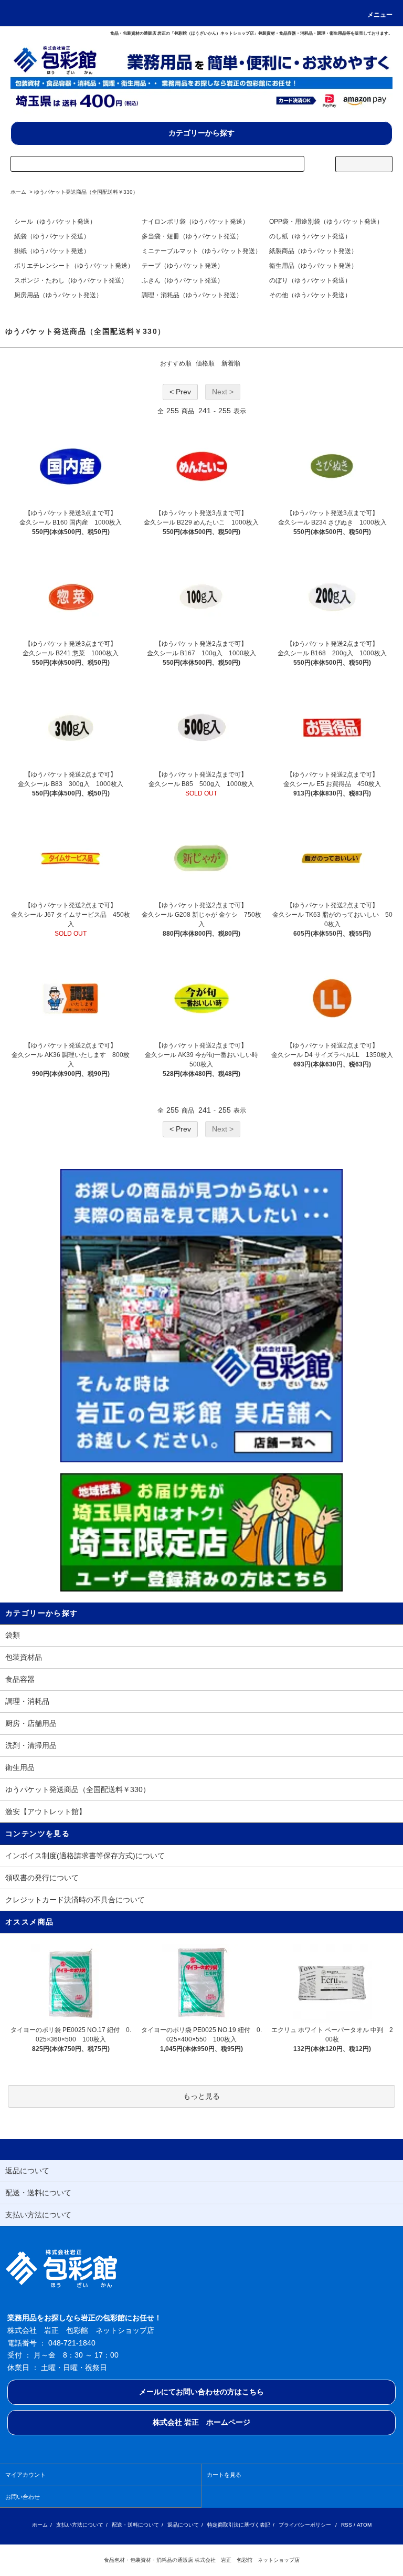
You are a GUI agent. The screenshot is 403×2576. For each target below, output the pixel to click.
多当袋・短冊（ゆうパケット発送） (192, 236)
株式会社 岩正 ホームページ (201, 2422)
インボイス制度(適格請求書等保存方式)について (85, 1856)
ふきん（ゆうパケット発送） (183, 280)
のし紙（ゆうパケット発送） (310, 236)
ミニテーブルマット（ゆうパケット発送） (201, 251)
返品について (183, 2525)
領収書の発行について (42, 1878)
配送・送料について (135, 2525)
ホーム (18, 192)
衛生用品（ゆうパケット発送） (313, 266)
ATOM (364, 2525)
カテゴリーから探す (201, 133)
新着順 (231, 363)
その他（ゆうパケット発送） (310, 295)
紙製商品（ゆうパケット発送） (313, 251)
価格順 (205, 363)
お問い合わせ (23, 2497)
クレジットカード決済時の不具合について (75, 1900)
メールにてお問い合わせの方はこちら (201, 2392)
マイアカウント (25, 2475)
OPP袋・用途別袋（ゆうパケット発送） (326, 222)
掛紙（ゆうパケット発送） (52, 251)
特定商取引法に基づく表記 (239, 2525)
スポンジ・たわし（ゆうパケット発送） (71, 280)
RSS (347, 2525)
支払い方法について (80, 2525)
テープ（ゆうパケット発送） (183, 266)
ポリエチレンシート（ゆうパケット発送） (74, 266)
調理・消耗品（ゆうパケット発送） (192, 295)
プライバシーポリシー (305, 2525)
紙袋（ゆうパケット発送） (52, 236)
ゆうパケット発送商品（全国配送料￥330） (86, 192)
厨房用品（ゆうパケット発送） (58, 295)
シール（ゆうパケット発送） (55, 222)
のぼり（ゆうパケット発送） (310, 280)
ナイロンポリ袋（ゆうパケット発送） (195, 222)
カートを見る (224, 2475)
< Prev (180, 392)
